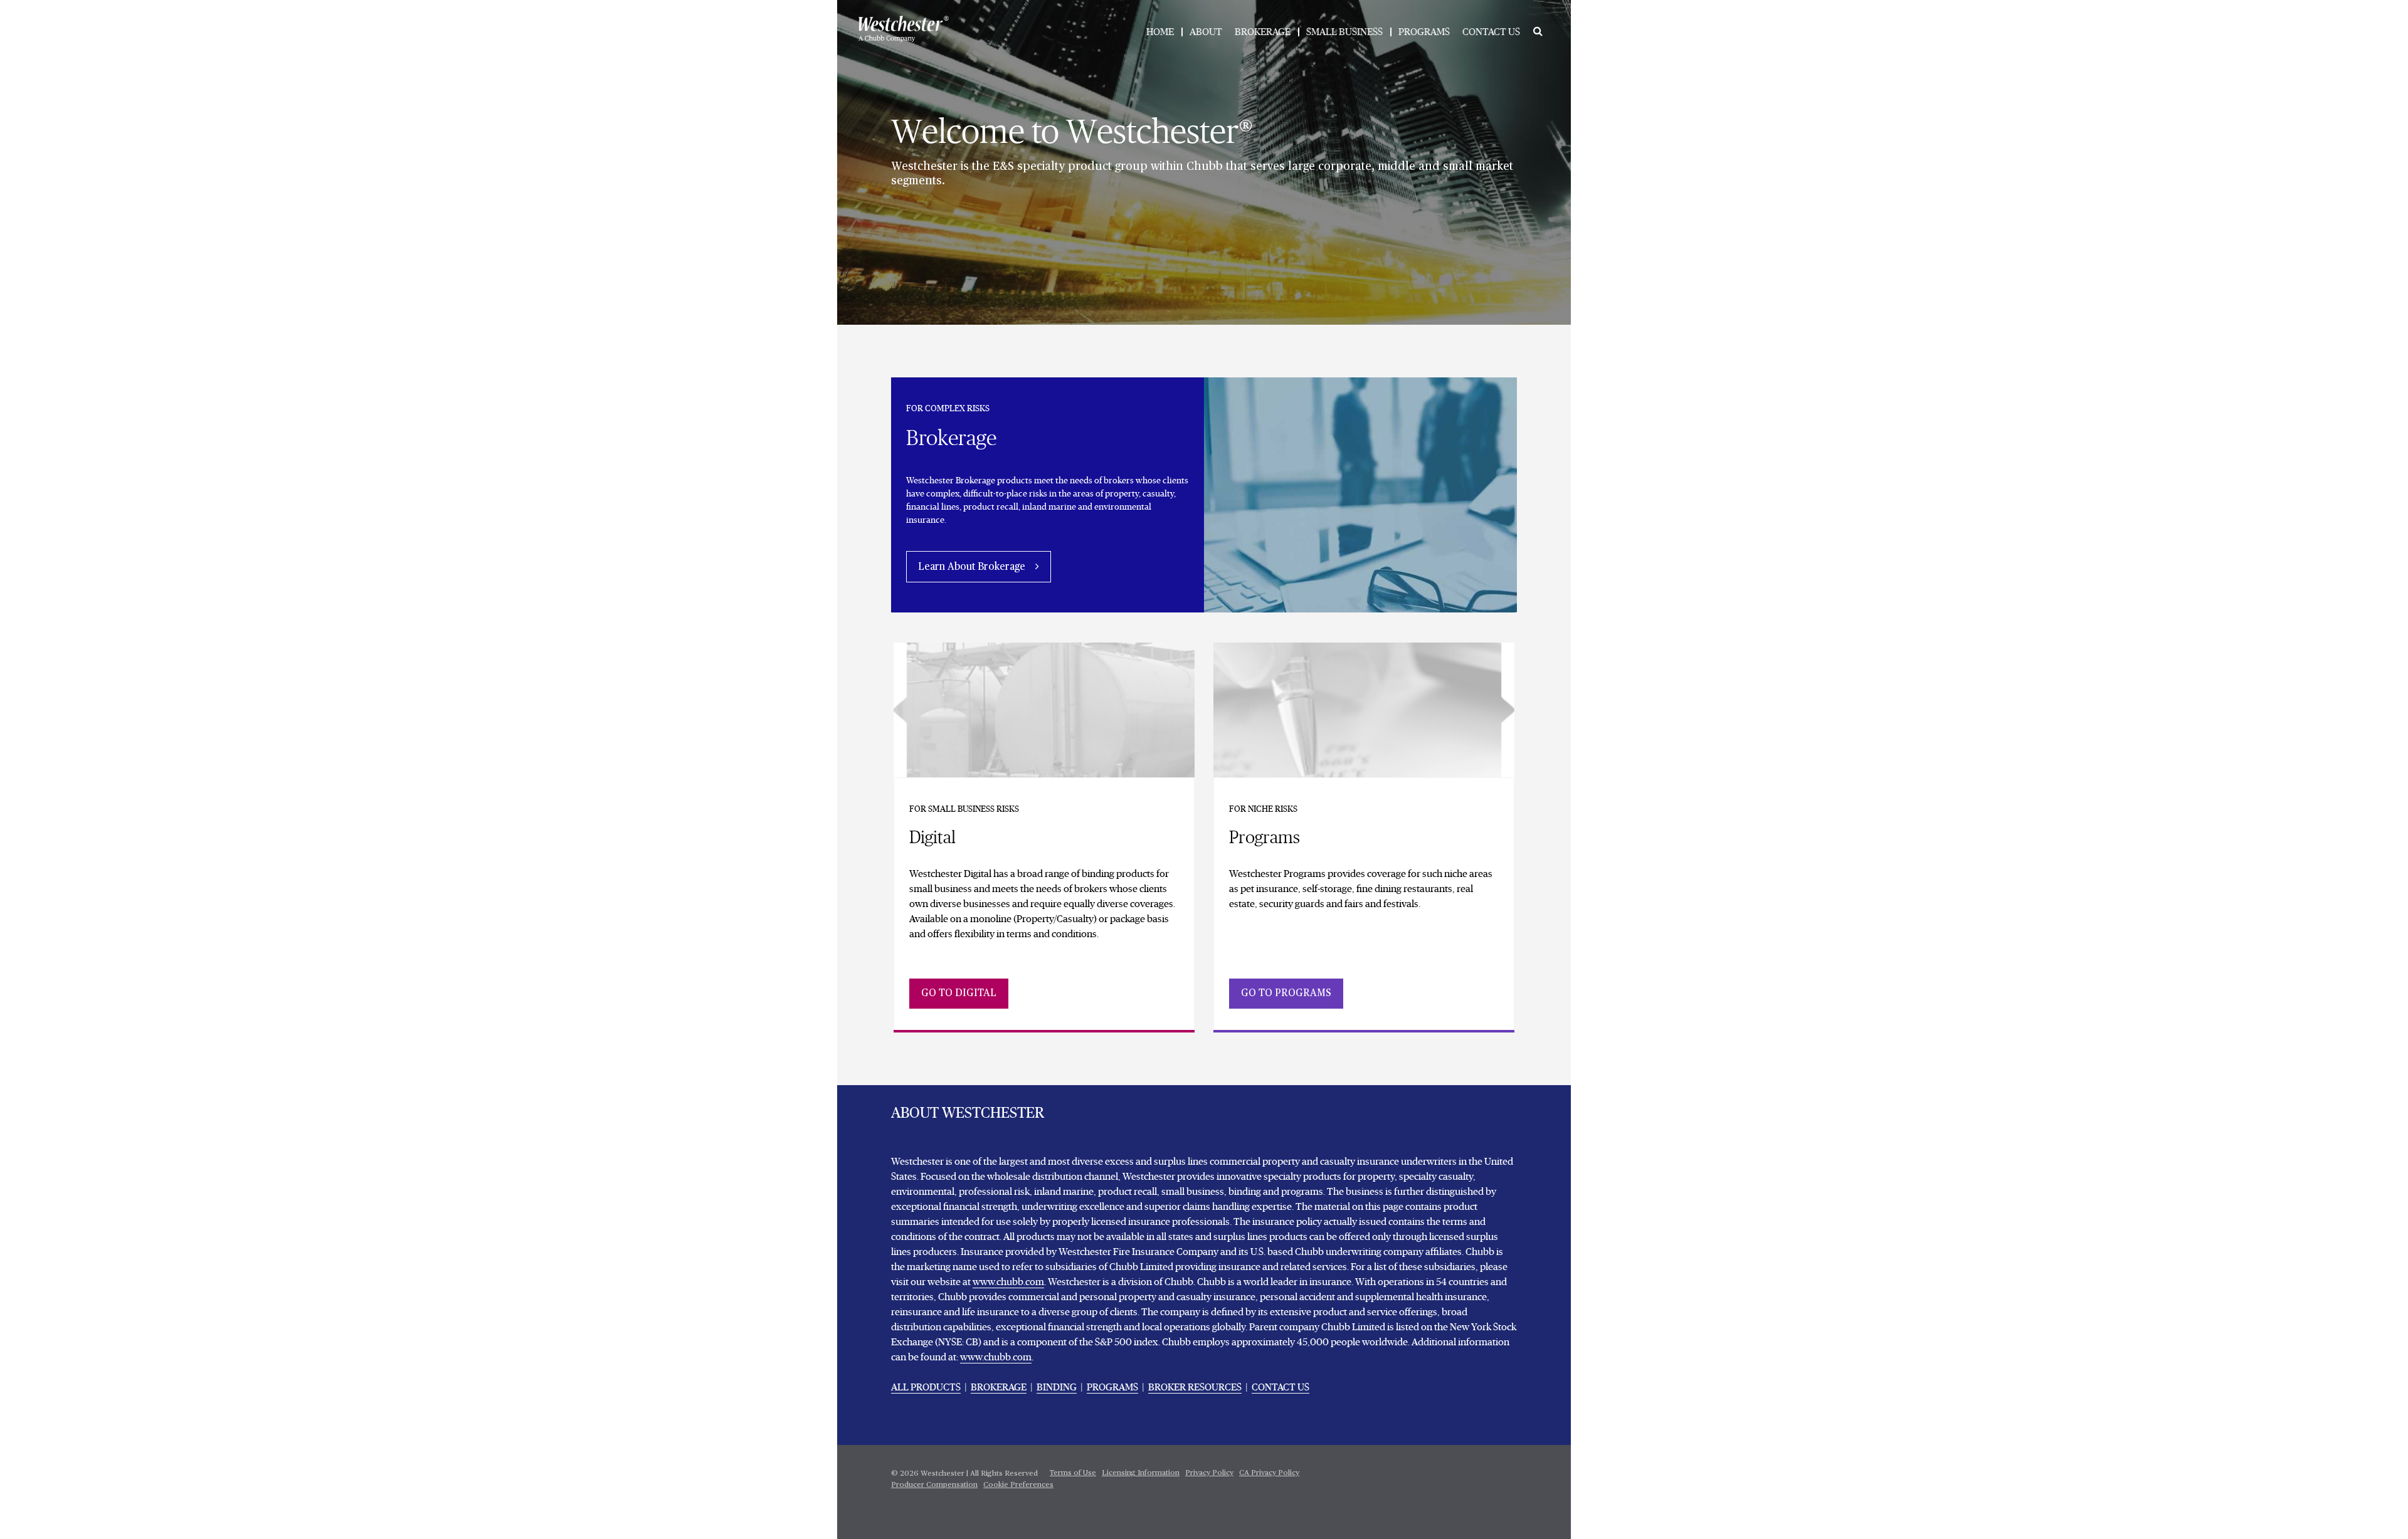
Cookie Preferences (1018, 1485)
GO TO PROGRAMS (1286, 994)
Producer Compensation (934, 1485)
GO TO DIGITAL (959, 994)
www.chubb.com (1008, 1282)
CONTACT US (1491, 32)
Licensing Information (1141, 1473)
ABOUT (1206, 32)
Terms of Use (1073, 1473)
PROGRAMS (1424, 32)
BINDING (1057, 1387)
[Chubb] (904, 29)
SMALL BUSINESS (1344, 32)
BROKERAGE (1263, 32)
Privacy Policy (1209, 1473)
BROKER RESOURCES (1195, 1387)
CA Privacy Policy (1269, 1473)
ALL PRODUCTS (926, 1387)
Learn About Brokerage (972, 567)
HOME (1160, 32)
